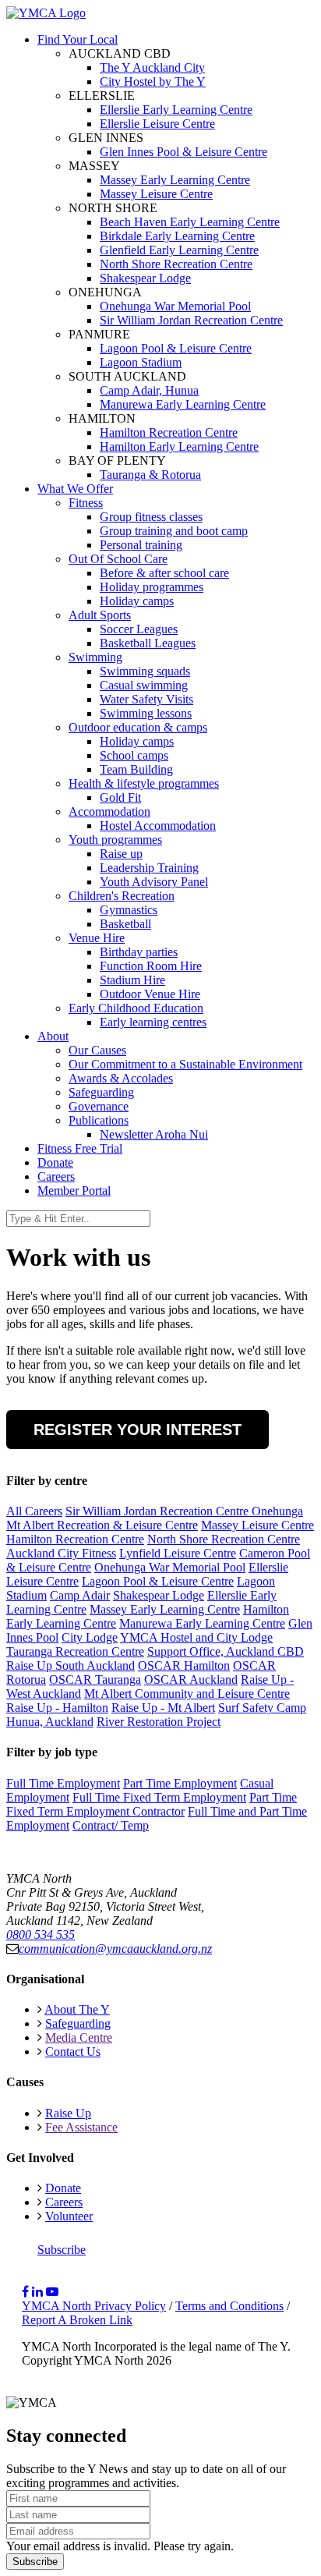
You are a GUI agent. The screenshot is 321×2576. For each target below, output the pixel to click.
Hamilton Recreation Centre (75, 1539)
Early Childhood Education (136, 1008)
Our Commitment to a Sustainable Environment (185, 1064)
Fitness (86, 503)
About (53, 1036)
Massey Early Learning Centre (165, 1609)
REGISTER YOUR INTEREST (138, 1430)
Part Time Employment (180, 1783)
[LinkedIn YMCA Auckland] (37, 2292)
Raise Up (68, 2113)
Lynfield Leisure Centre (178, 1553)
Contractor (159, 1811)
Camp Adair (80, 1595)
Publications (99, 1120)
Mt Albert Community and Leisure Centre (187, 1694)
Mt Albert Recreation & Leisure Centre (102, 1525)
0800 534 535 (41, 1935)
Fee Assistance (81, 2127)
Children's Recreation (122, 896)
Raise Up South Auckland (71, 1665)
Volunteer (69, 2216)
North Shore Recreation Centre (224, 1539)
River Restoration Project (159, 1722)
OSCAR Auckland (191, 1680)
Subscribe (62, 2250)
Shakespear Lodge (159, 1595)
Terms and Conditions (229, 2306)
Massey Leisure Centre (258, 1525)
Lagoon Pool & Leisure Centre (158, 1581)
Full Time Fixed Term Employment (159, 1797)
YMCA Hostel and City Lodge (196, 1637)
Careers (56, 1176)
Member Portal (74, 1191)
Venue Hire (97, 938)
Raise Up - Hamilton (57, 1708)
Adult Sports (100, 615)
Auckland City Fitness (61, 1553)
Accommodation (109, 811)
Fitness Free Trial (80, 1148)
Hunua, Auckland (50, 1722)
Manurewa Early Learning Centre (202, 1623)
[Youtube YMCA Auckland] (52, 2292)
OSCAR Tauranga (95, 1680)
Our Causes (97, 1050)
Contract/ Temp (111, 1825)
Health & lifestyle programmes (144, 783)
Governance (99, 1106)
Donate (55, 1162)
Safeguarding (101, 1092)
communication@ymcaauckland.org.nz (115, 1949)
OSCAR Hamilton (184, 1665)
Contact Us (73, 2052)
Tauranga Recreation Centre (75, 1651)
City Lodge (90, 1637)
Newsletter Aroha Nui (154, 1134)
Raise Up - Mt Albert (163, 1708)
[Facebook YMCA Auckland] (25, 2292)
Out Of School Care (118, 559)
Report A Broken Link (77, 2320)
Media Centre (79, 2037)
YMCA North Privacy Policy (94, 2306)
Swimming (95, 657)
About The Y (77, 2009)
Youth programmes (115, 840)
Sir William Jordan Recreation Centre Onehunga (184, 1511)
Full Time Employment (63, 1783)
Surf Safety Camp (262, 1708)
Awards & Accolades (121, 1078)
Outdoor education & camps (138, 727)
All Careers (34, 1511)
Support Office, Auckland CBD (226, 1651)
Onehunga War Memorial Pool (170, 1567)
